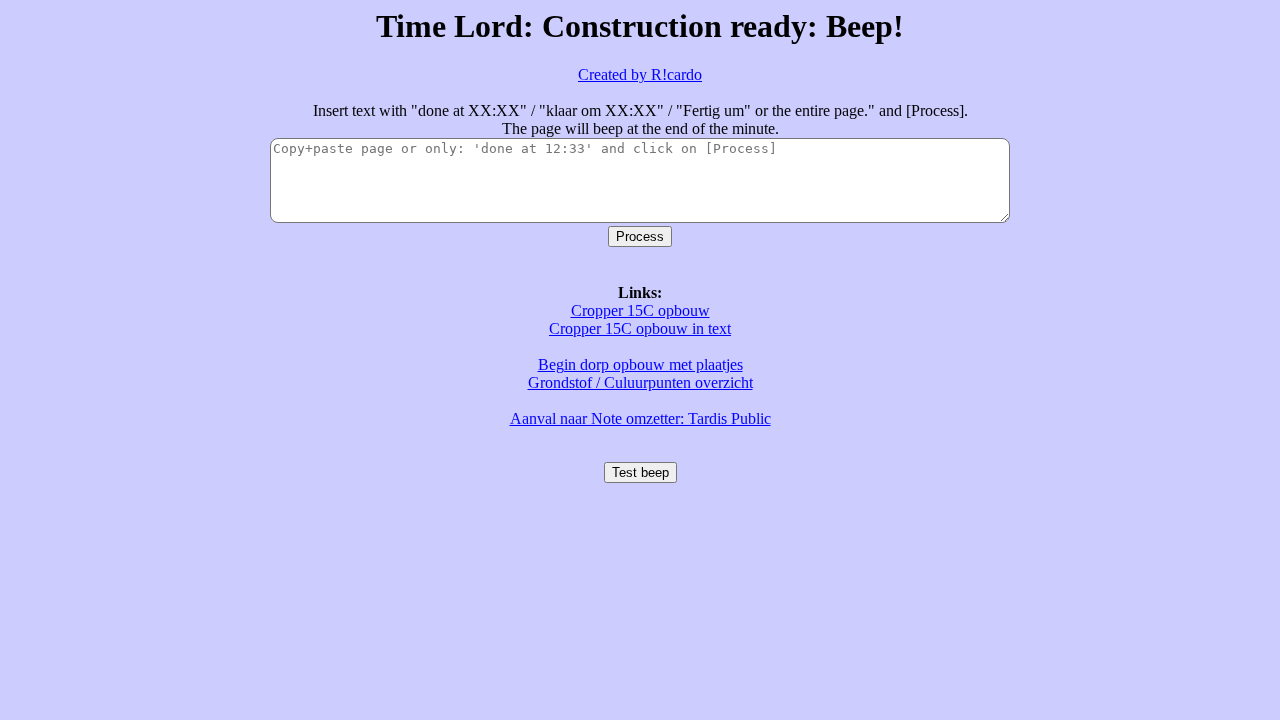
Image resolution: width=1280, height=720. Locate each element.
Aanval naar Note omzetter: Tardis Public (640, 418)
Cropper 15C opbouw (640, 310)
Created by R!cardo (640, 74)
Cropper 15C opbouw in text (640, 328)
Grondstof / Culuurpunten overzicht (640, 382)
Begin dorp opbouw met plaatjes (640, 364)
